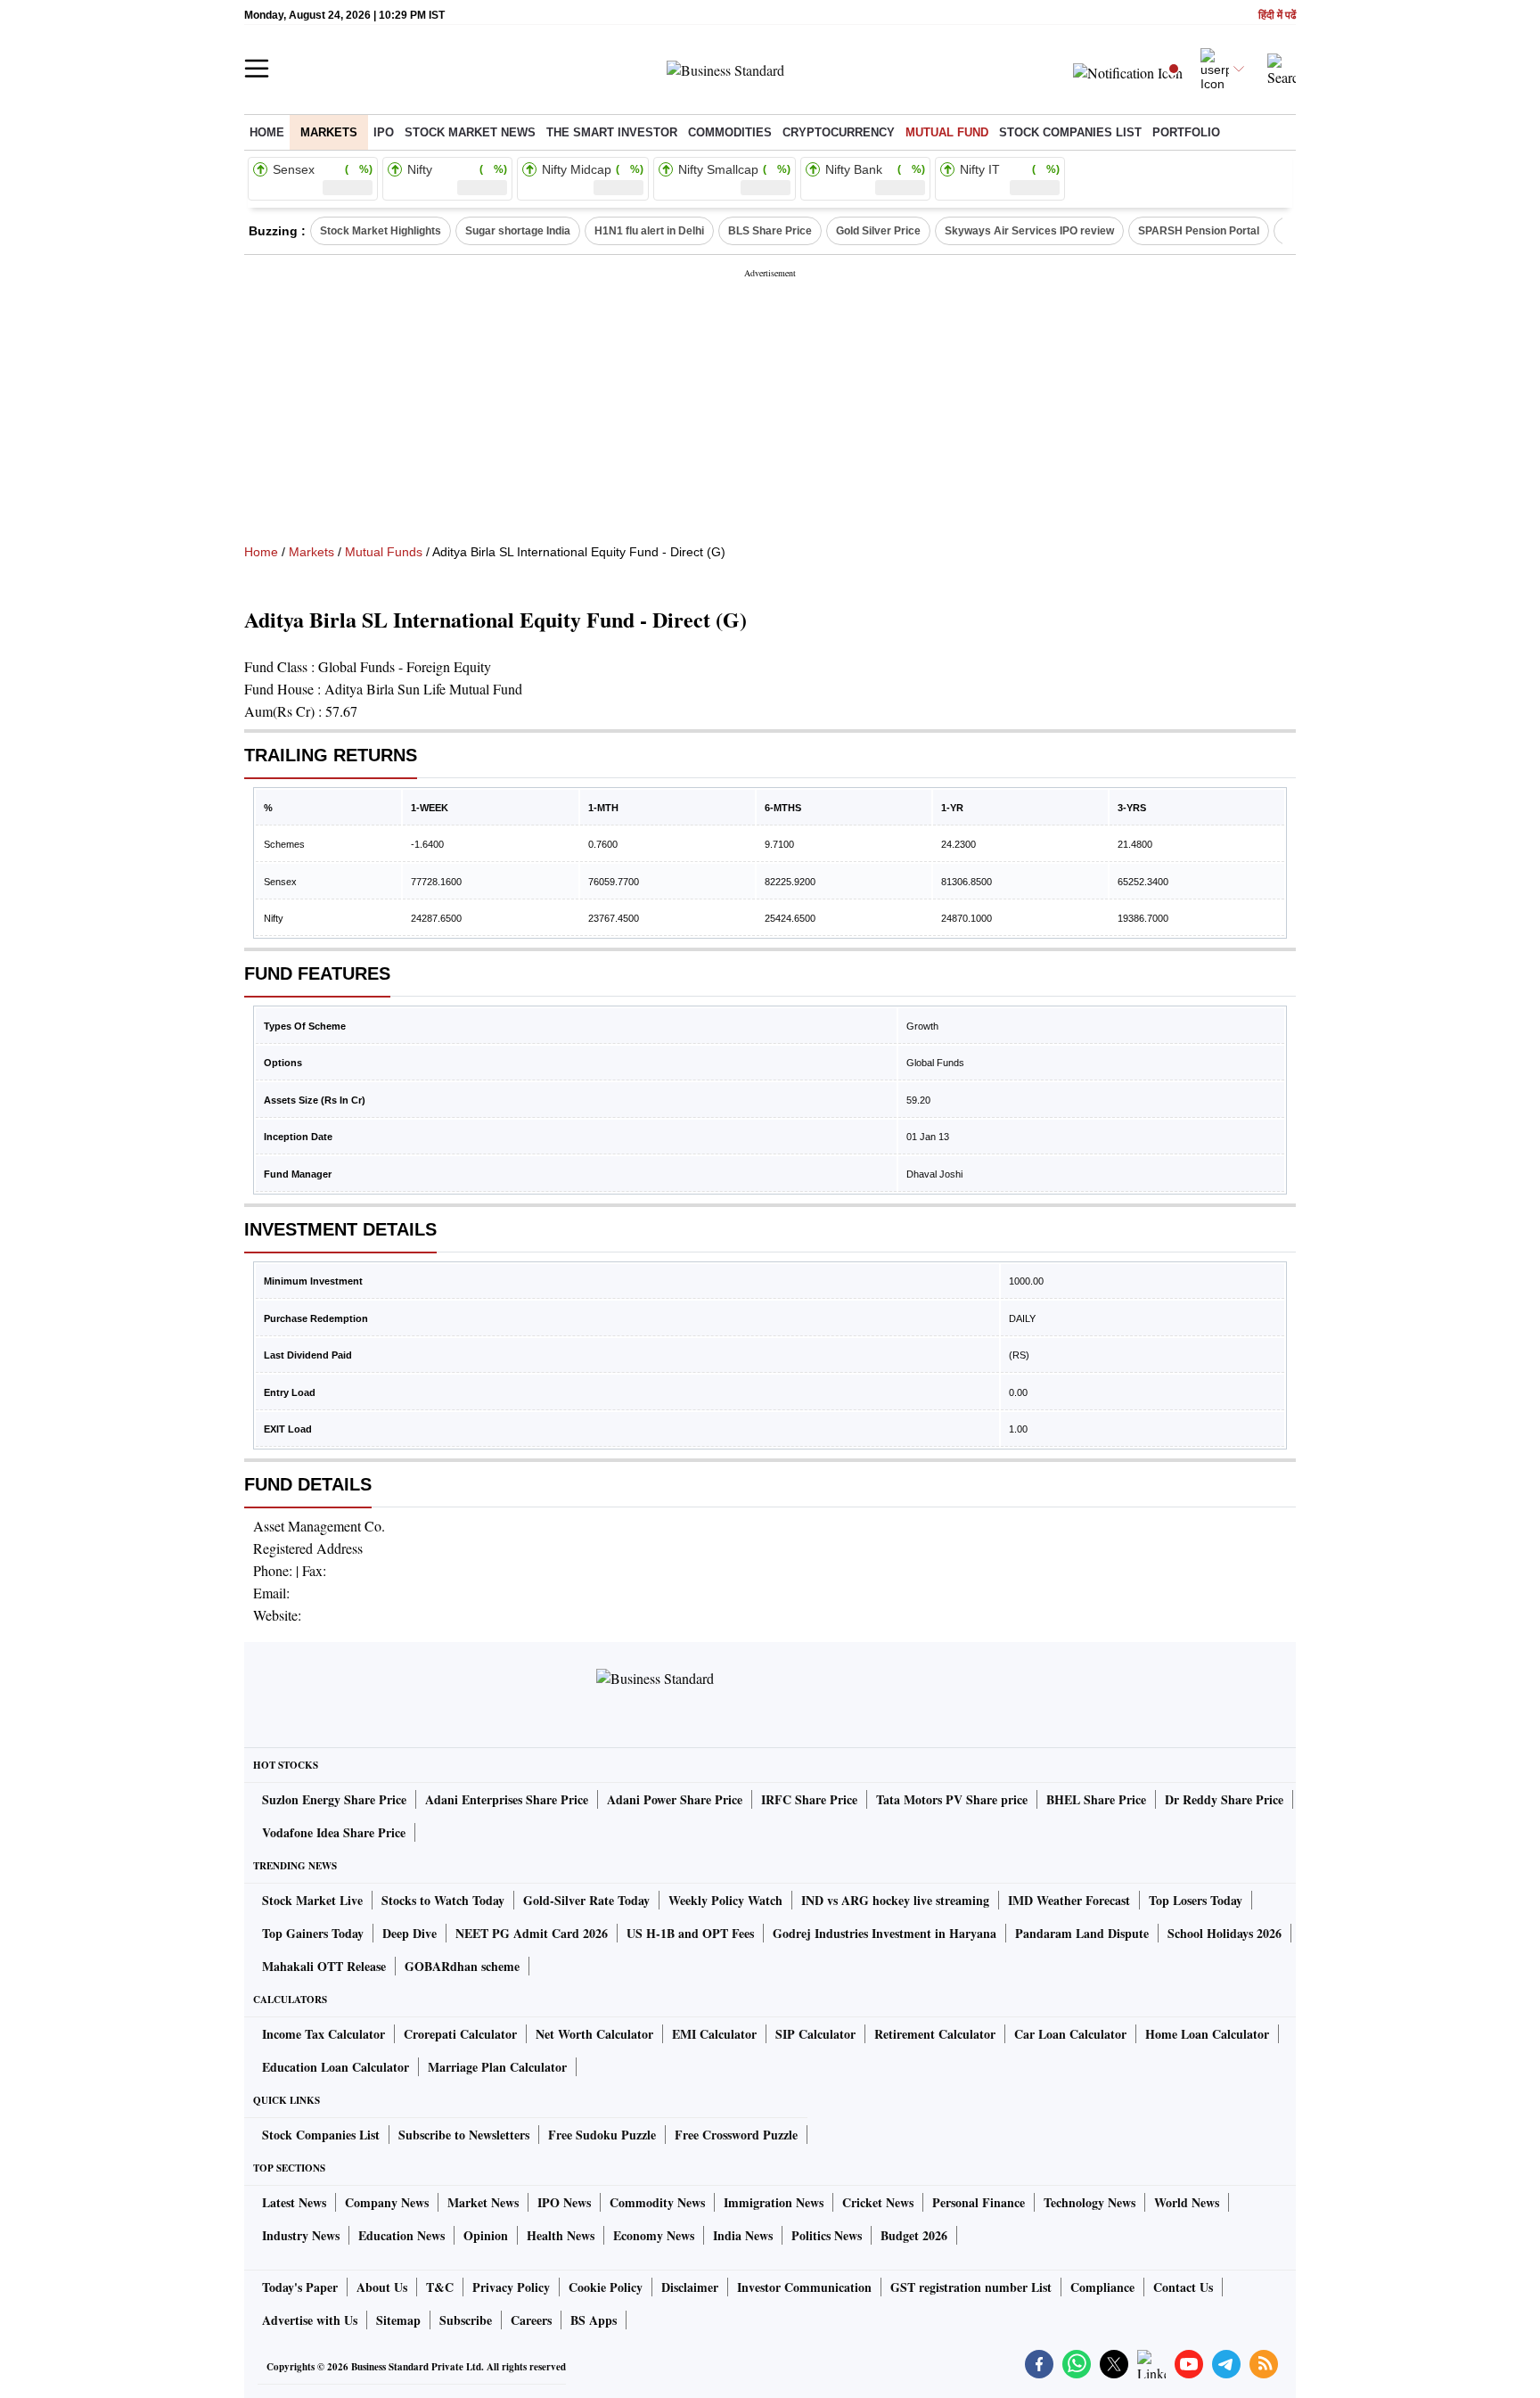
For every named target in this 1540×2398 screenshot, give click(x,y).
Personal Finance (979, 2202)
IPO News (564, 2202)
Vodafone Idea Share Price (334, 1832)
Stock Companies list (1070, 132)
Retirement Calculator (935, 2034)
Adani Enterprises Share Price (507, 1799)
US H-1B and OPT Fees (690, 1933)
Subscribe (466, 2320)
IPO (384, 132)
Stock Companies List (321, 2135)
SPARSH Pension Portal (1199, 231)
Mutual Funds (384, 552)
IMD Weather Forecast (1069, 1900)
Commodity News (657, 2202)
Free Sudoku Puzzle (602, 2135)
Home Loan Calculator (1207, 2034)
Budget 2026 (914, 2235)
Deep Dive (410, 1933)
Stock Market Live (312, 1900)
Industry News (301, 2235)
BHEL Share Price (1096, 1799)
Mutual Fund (947, 132)
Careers (531, 2320)
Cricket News (878, 2202)
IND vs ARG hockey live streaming (895, 1900)
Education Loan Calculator (336, 2067)
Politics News (827, 2235)
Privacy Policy (511, 2287)
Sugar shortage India (518, 231)
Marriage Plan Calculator (497, 2067)
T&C (440, 2287)
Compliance (1102, 2287)
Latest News (294, 2202)
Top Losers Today (1196, 1900)
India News (743, 2235)
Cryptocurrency (839, 132)
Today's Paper (300, 2287)
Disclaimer (690, 2287)
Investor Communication (804, 2287)
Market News (483, 2202)
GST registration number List (971, 2287)
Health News (561, 2235)
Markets (329, 132)
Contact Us (1183, 2287)
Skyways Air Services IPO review (1029, 231)
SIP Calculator (815, 2034)
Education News (401, 2235)
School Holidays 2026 (1225, 1933)
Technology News (1089, 2202)
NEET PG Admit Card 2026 (532, 1933)
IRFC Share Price (809, 1799)
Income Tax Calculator (324, 2034)
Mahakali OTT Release (324, 1966)
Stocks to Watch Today (443, 1900)
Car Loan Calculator (1070, 2034)
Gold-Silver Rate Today (586, 1900)
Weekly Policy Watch (725, 1900)
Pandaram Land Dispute (1082, 1933)
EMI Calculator (714, 2034)
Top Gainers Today (313, 1933)
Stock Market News (470, 132)
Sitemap (398, 2320)
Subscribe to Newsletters (464, 2135)
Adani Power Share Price (675, 1799)
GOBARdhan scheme (462, 1966)
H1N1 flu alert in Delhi (649, 231)
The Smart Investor (612, 132)
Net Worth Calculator (594, 2034)
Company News (387, 2202)
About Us (382, 2287)
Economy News (654, 2235)
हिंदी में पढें (1277, 16)
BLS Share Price (770, 231)
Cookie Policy (606, 2287)
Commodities (730, 132)
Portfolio (1186, 132)
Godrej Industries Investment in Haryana (885, 1933)
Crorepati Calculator (460, 2034)
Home (267, 132)
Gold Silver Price (878, 231)
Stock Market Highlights (381, 231)
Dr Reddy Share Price (1224, 1799)
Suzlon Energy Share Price (334, 1799)
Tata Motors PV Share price (952, 1799)
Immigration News (774, 2202)
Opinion (486, 2235)
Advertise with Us (310, 2320)
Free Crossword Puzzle (736, 2135)
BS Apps (594, 2320)
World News (1187, 2202)
